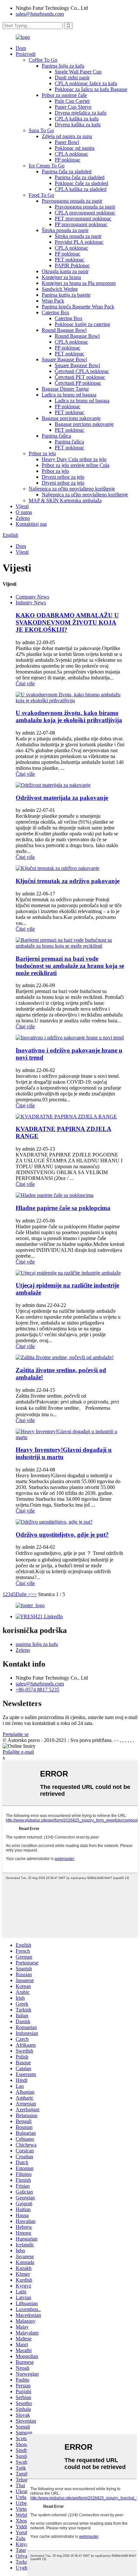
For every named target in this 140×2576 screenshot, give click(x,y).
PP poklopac (68, 160)
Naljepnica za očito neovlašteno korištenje (72, 489)
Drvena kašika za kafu (78, 124)
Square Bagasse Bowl (64, 359)
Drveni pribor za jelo (63, 477)
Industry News (31, 603)
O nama (24, 512)
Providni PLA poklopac (79, 242)
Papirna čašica (56, 436)
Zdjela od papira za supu (67, 136)
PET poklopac (70, 260)
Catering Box (56, 312)
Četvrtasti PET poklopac (80, 377)
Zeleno (23, 518)
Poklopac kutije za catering (82, 324)
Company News (32, 597)
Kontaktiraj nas (31, 524)
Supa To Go (41, 130)
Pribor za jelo (42, 453)
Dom (21, 48)
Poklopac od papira (75, 148)
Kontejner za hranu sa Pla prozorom (79, 283)
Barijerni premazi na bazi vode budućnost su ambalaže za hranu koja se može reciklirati (70, 966)
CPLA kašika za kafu (77, 119)
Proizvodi (26, 54)
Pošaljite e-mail (18, 1752)
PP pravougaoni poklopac (81, 224)
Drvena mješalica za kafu (81, 113)
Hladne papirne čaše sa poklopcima (63, 1208)
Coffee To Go (43, 60)
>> (34, 1594)
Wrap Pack (53, 301)
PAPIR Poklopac (72, 265)
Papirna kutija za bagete (66, 295)
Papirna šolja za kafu (63, 66)
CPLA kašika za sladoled (81, 189)
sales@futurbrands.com (40, 14)
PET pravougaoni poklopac (83, 218)
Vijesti (22, 506)
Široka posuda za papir (65, 230)
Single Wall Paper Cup (78, 72)
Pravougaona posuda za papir (72, 201)
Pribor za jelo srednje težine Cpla (76, 465)
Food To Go (41, 195)
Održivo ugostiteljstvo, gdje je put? (62, 1535)
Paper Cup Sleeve (73, 107)
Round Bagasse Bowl (64, 330)
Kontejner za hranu (61, 277)
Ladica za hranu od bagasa (69, 395)
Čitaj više (25, 683)
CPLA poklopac (71, 154)
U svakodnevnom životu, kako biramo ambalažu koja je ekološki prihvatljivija (69, 716)
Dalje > (23, 1594)
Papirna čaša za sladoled (67, 171)
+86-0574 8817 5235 (37, 1690)
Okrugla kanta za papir (65, 271)
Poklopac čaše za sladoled (81, 183)
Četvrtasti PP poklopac (78, 383)
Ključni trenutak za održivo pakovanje (68, 881)
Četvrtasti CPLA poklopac (82, 371)
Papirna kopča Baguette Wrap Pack (78, 307)
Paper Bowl (67, 142)
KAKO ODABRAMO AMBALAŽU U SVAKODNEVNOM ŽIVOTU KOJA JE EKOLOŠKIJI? (67, 622)
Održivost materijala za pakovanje (62, 798)
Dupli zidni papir (72, 78)
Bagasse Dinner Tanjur (65, 389)
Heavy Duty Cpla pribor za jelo (74, 459)
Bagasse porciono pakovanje (71, 418)
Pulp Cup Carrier (72, 101)
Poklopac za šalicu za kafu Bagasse (91, 89)
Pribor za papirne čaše (64, 95)
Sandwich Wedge (60, 289)
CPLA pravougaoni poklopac (85, 213)
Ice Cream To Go (47, 166)
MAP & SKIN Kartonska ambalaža (65, 500)
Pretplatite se (16, 1734)
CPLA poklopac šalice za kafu (86, 83)
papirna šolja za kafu (37, 1644)
